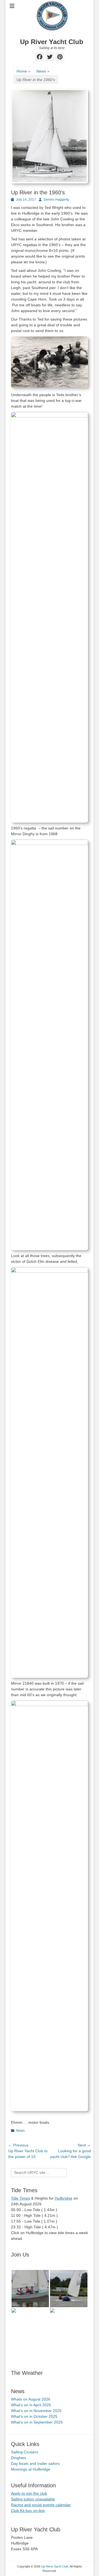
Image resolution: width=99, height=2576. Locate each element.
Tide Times (20, 2198)
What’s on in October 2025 (34, 2416)
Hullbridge (64, 2198)
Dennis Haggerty (56, 200)
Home (24, 71)
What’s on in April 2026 (31, 2405)
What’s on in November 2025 (36, 2411)
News (43, 71)
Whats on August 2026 (31, 2399)
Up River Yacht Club (52, 42)
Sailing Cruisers (25, 2452)
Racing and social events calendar (41, 2505)
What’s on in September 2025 (37, 2422)
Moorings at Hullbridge (31, 2469)
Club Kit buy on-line (28, 2511)
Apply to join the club (29, 2493)
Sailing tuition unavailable (33, 2499)
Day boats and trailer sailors (35, 2463)
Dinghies (19, 2458)
